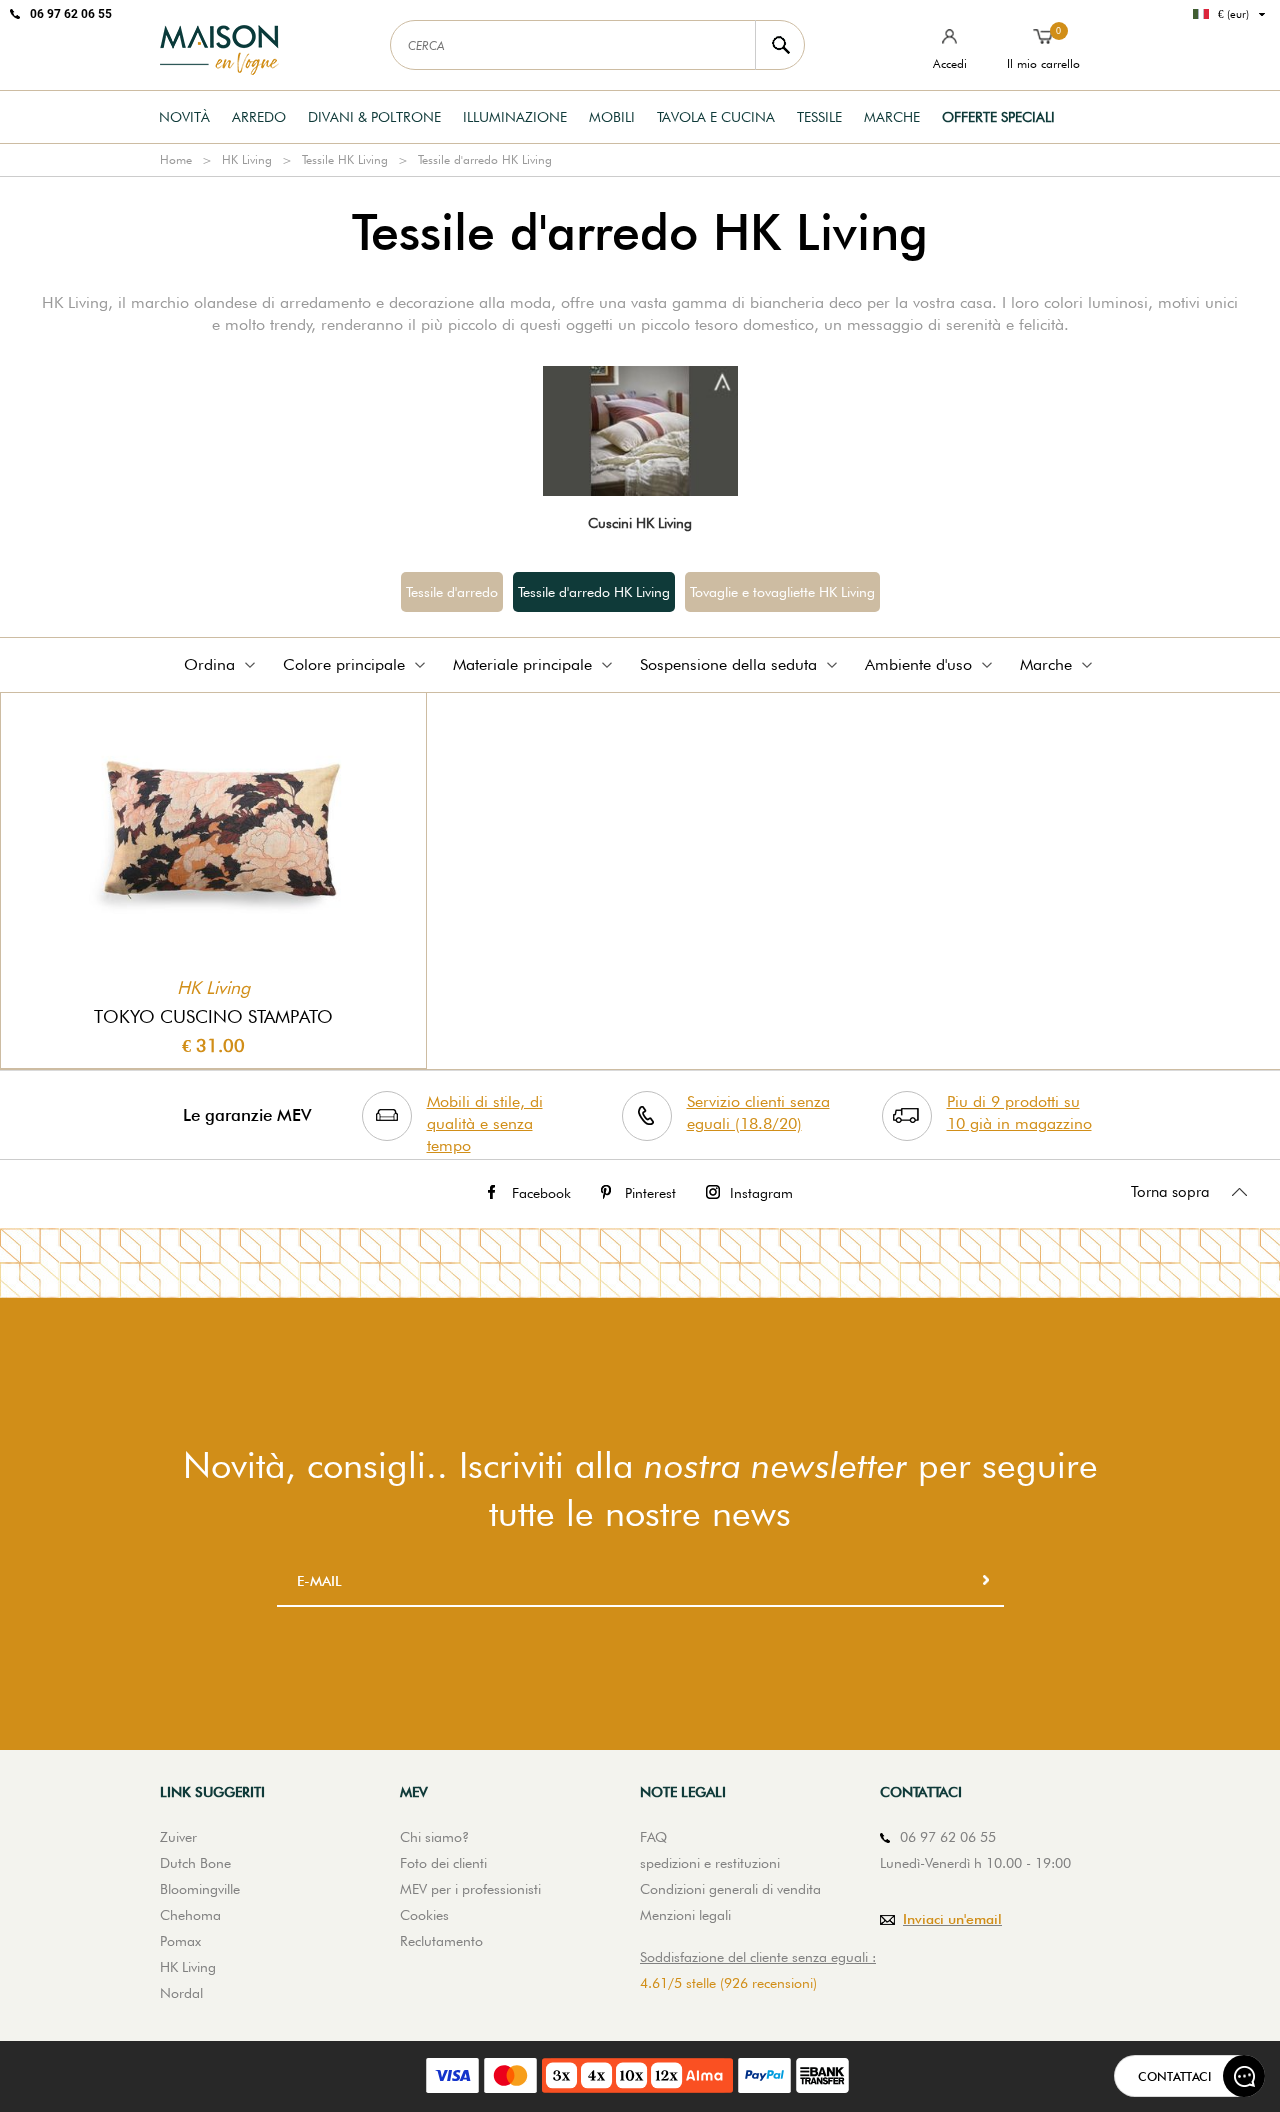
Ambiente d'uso (918, 664)
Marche (892, 117)
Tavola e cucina (716, 117)
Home (176, 159)
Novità (184, 117)
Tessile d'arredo (452, 592)
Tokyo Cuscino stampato (213, 1016)
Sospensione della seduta (728, 664)
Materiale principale (522, 664)
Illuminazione (515, 117)
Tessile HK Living (345, 159)
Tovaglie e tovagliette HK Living (782, 592)
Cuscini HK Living (640, 523)
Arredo (259, 117)
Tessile (819, 117)
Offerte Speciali (998, 117)
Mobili (612, 117)
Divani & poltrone (374, 117)
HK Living (247, 159)
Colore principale (344, 664)
